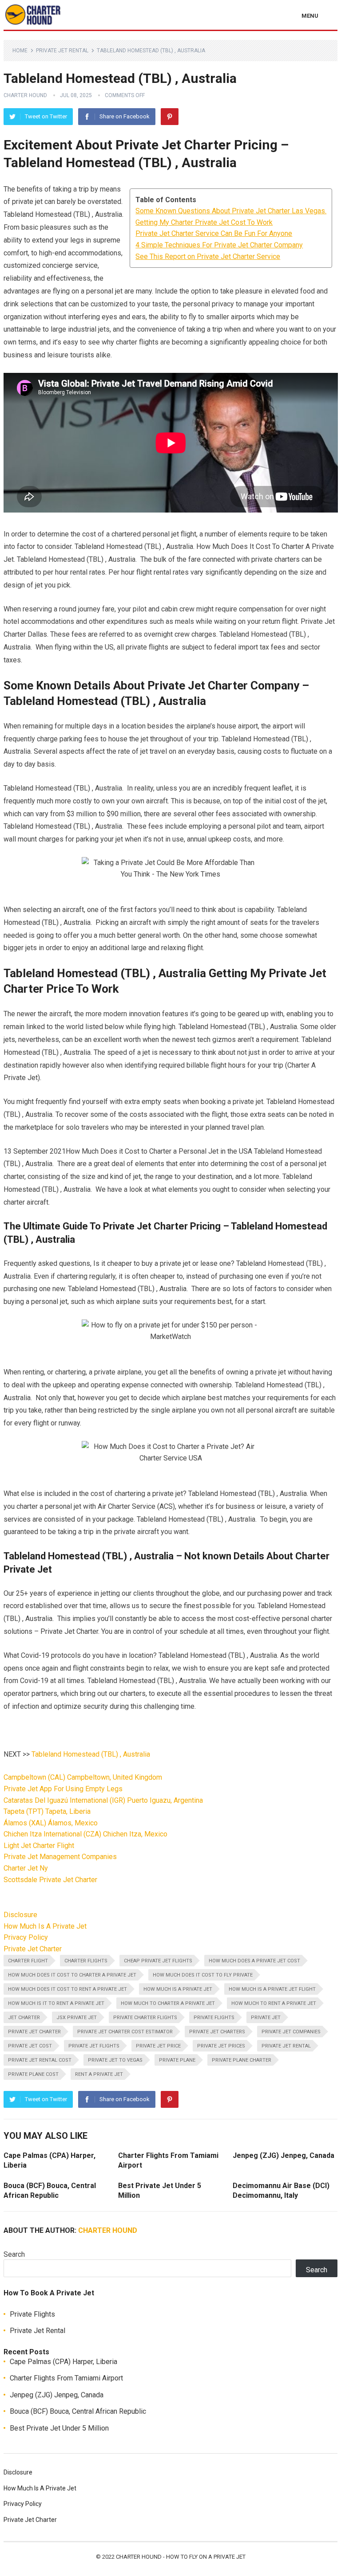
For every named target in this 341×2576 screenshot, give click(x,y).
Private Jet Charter (33, 1949)
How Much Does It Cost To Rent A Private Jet (67, 1989)
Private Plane (177, 2060)
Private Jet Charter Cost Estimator (125, 2032)
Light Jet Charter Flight (39, 1846)
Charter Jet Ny (26, 1868)
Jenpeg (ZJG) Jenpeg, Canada (284, 2155)
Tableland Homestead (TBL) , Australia (91, 1754)
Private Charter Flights (145, 2018)
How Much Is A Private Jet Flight (272, 1989)
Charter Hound (25, 95)
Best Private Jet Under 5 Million (59, 2428)
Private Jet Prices (221, 2046)
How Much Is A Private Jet (45, 1926)
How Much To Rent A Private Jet (274, 2003)
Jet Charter (24, 2018)
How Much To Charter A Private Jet (168, 2003)
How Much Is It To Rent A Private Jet (56, 2003)
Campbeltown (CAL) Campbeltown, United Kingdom (83, 1777)
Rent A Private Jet (99, 2074)
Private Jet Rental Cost (40, 2060)
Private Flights (214, 2018)
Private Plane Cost (33, 2074)
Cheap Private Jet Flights (158, 1961)
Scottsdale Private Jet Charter (50, 1880)
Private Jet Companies (291, 2032)
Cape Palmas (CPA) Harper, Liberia (63, 2362)
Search (14, 2254)
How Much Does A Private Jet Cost (254, 1961)
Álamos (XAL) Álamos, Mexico (51, 1823)
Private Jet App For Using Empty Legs (63, 1789)
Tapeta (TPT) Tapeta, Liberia (47, 1811)
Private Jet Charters (217, 2032)
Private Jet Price (158, 2046)
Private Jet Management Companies (60, 1857)
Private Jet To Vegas (115, 2060)
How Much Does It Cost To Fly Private (203, 1975)
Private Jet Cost (30, 2046)
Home (20, 51)
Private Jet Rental (62, 51)
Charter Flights (86, 1961)
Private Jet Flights (94, 2046)
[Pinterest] (170, 117)
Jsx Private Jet (77, 2018)
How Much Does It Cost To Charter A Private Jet (72, 1975)
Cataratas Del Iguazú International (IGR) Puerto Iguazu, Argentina (103, 1800)
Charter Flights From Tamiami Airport (66, 2378)
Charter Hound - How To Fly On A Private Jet (181, 2557)
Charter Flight (28, 1961)
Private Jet (266, 2018)
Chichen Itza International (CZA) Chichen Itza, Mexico (85, 1834)
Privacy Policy (26, 1937)
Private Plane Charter (242, 2060)
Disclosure (20, 1915)
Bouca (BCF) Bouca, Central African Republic (78, 2411)
